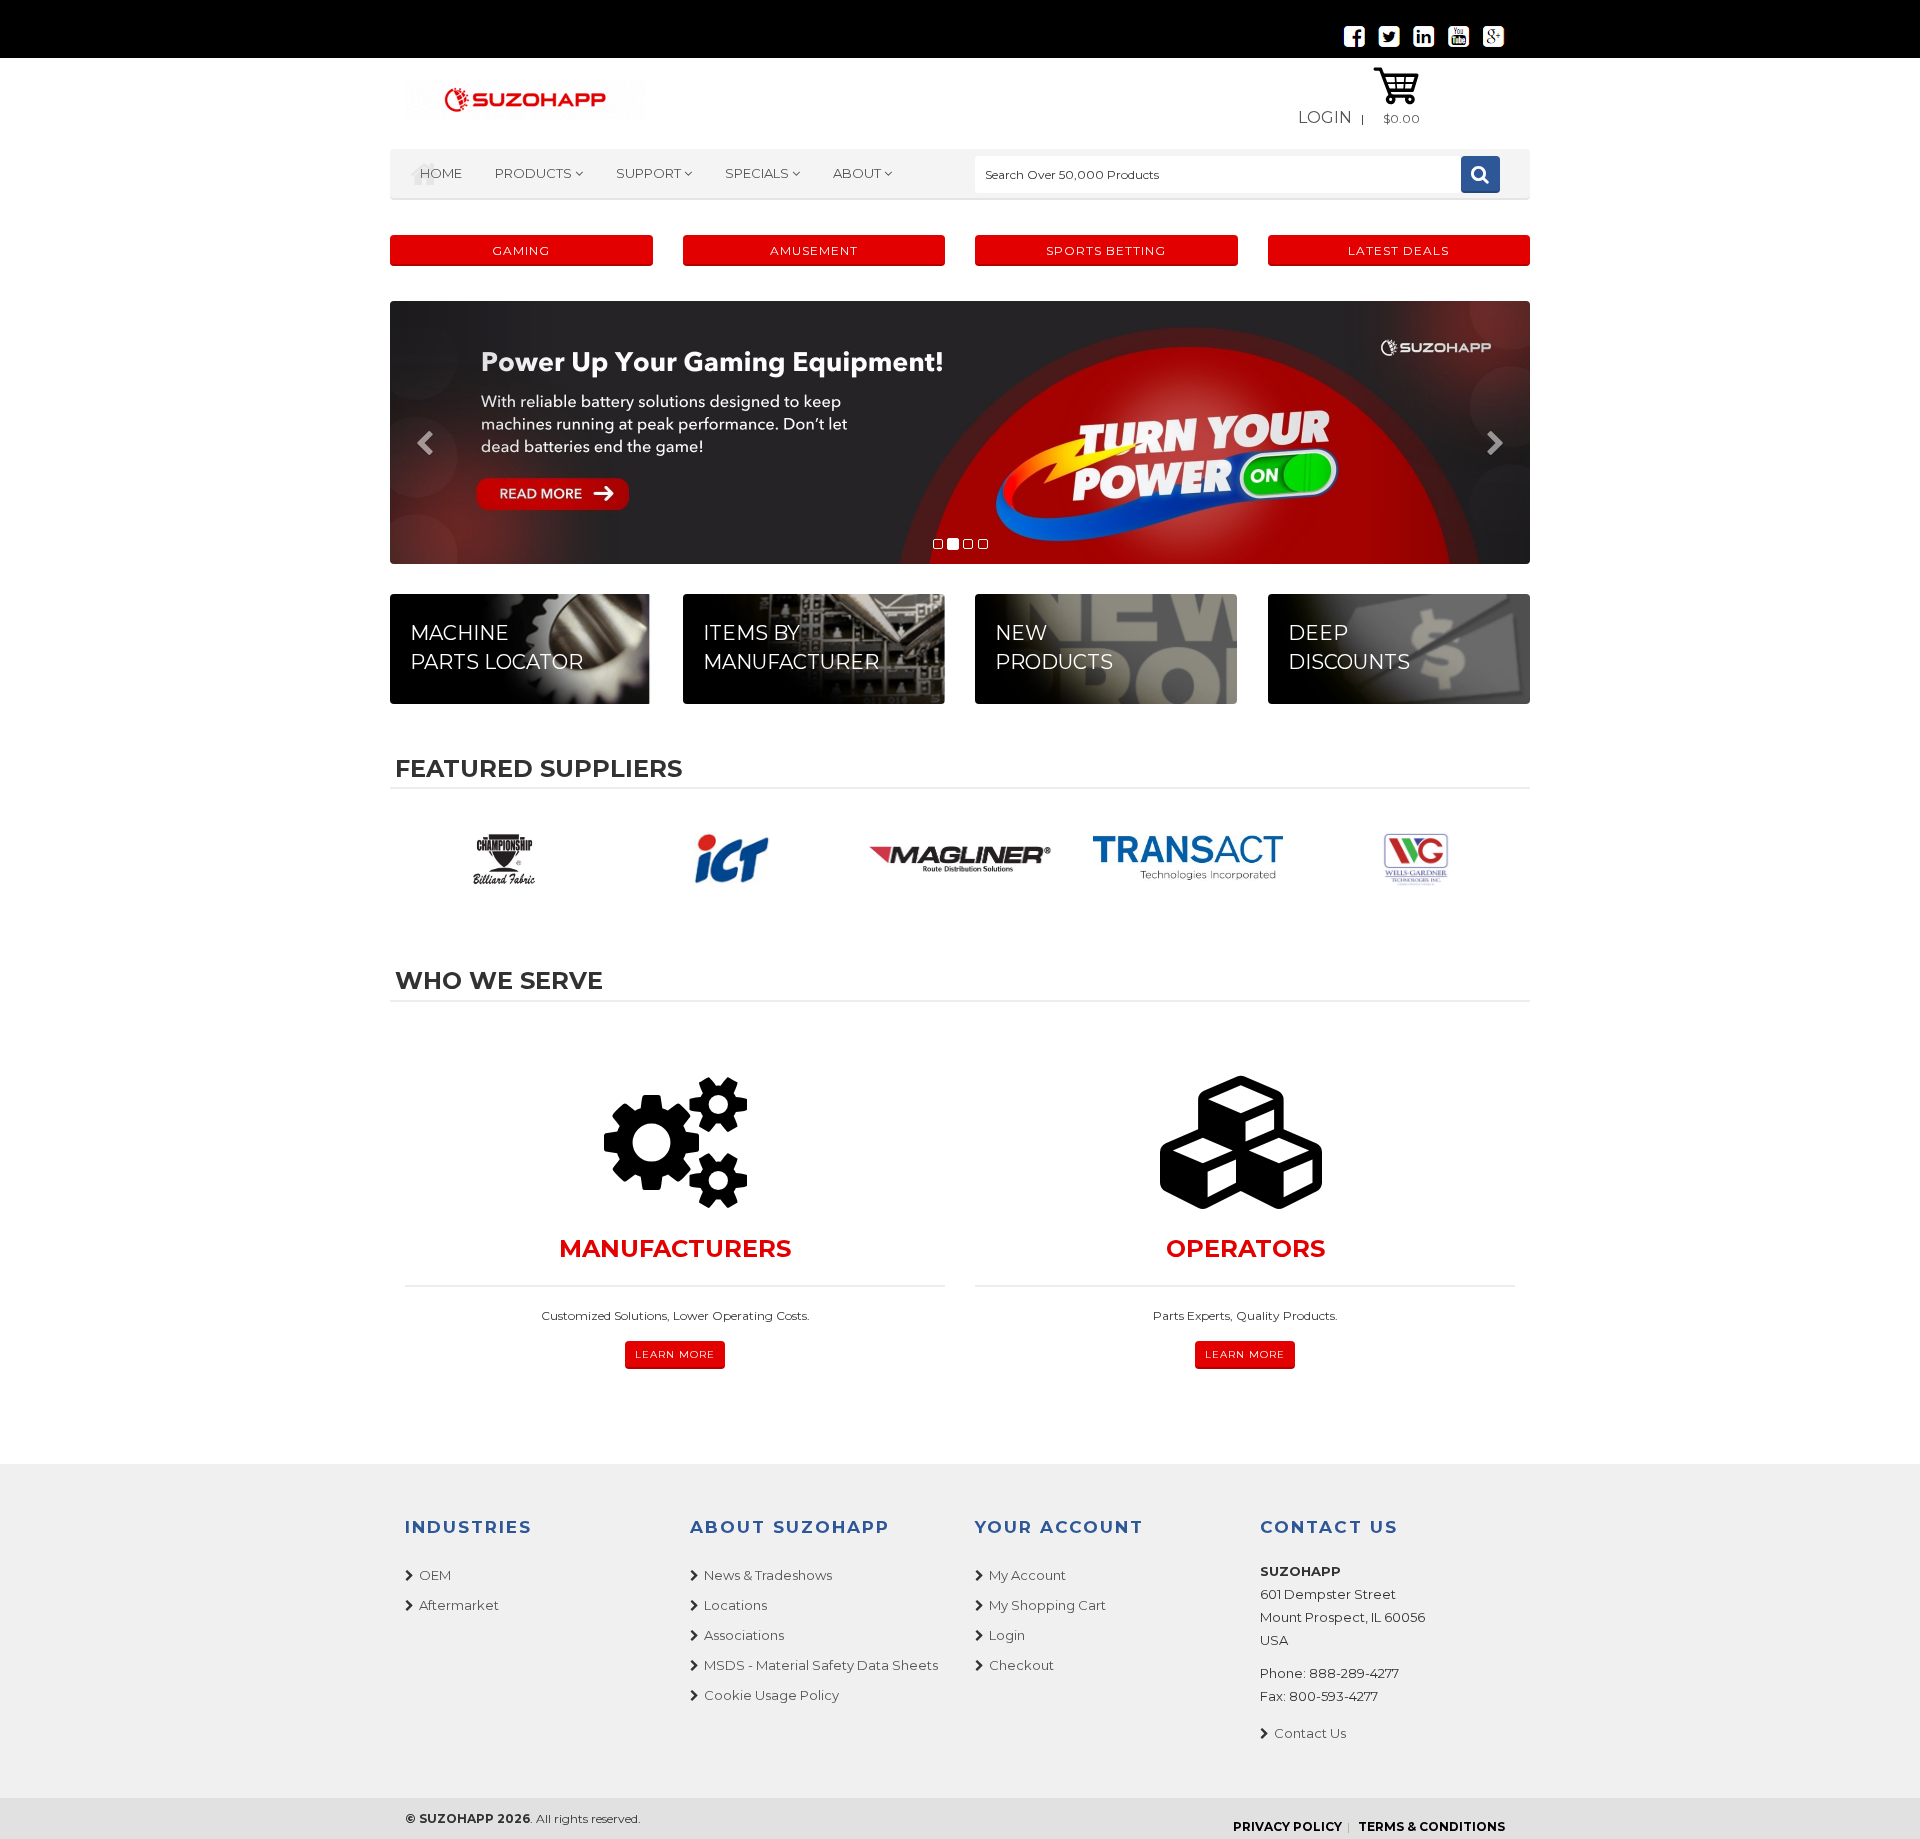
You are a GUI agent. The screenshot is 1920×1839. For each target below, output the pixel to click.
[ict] (732, 859)
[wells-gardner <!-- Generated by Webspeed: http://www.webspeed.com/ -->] (1416, 859)
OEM (435, 1575)
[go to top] (1880, 1799)
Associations (744, 1635)
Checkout (1021, 1665)
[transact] (1188, 859)
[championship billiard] (504, 859)
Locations (735, 1605)
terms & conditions (1431, 1826)
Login (1325, 117)
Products (535, 173)
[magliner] (960, 859)
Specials (758, 173)
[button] (475, 432)
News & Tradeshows (768, 1575)
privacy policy (1287, 1826)
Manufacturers (675, 1248)
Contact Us (1310, 1733)
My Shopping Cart (1047, 1605)
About (858, 173)
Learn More (675, 1354)
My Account (1027, 1575)
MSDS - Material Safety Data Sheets (821, 1665)
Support (650, 173)
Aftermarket (459, 1605)
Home (441, 173)
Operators (1245, 1248)
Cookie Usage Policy (771, 1695)
